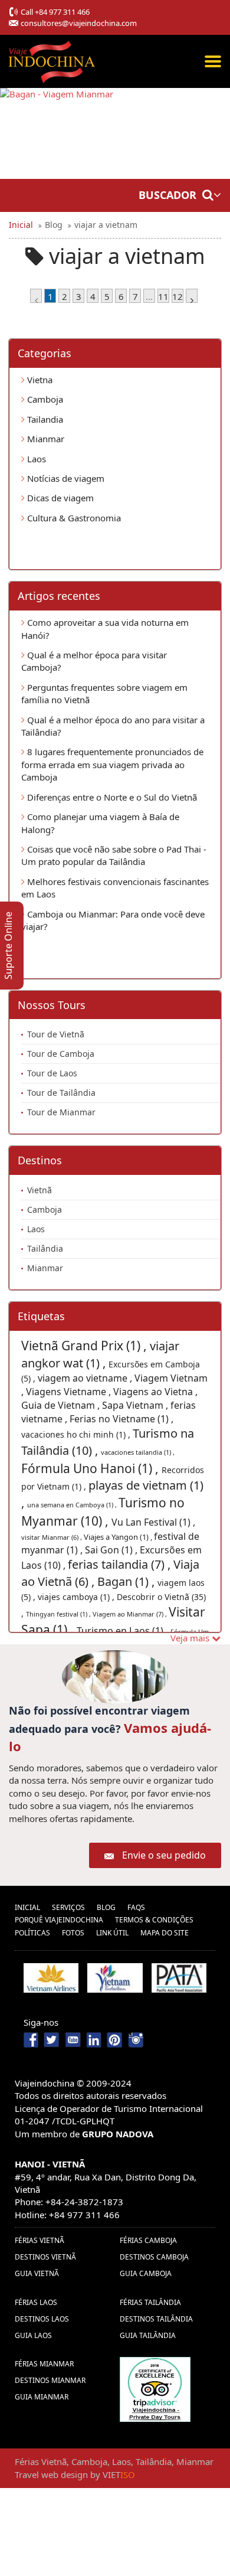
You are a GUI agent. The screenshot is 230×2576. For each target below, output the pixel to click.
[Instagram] (136, 2039)
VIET (119, 2474)
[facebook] (32, 2039)
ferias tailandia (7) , (121, 1564)
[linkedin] (94, 2039)
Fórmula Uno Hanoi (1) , (91, 1468)
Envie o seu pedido (164, 1855)
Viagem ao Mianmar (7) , (131, 1614)
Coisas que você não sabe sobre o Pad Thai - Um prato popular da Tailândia (114, 855)
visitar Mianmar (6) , (52, 1537)
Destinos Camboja (154, 2257)
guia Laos (33, 2335)
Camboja (44, 399)
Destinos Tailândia (156, 2319)
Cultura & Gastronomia (73, 518)
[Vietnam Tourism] (115, 1978)
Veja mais (191, 1638)
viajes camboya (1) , (77, 1597)
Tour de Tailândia (61, 1093)
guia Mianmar (42, 2397)
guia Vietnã (37, 2273)
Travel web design (51, 2474)
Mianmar (45, 439)
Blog (106, 1907)
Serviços (68, 1907)
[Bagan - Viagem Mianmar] (57, 133)
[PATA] (179, 1978)
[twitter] (53, 2039)
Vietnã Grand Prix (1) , (86, 1346)
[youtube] (73, 2039)
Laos (35, 459)
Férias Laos (36, 2302)
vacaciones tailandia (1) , (138, 1452)
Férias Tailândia (150, 2302)
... (149, 296)
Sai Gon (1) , (112, 1550)
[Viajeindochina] (53, 59)
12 (178, 296)
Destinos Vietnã (45, 2257)
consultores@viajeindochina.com (79, 23)
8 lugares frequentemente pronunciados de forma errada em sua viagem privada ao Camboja (112, 764)
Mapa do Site (165, 1933)
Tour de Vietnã (56, 1034)
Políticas (32, 1933)
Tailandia (44, 419)
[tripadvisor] (155, 2388)
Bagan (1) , (127, 1581)
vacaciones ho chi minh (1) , (77, 1434)
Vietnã (40, 1190)
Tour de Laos (52, 1073)
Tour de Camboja (61, 1054)
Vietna (39, 380)
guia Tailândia (148, 2335)
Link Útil (112, 1933)
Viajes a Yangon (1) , (119, 1537)
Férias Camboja (148, 2240)
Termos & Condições (154, 1920)
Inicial (27, 1907)
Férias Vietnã (40, 2240)
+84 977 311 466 (62, 12)
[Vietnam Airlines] (51, 1978)
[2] (192, 296)
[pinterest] (115, 2039)
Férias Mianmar (44, 2364)
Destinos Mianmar (50, 2380)
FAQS (136, 1907)
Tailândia (45, 1248)
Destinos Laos (42, 2319)
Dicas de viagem (59, 498)
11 (163, 296)
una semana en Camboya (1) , (73, 1505)
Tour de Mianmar (61, 1112)
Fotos (73, 1933)
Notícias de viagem (65, 478)
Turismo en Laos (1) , (124, 1631)
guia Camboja (146, 2273)
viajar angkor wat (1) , (100, 1354)
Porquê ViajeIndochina (59, 1920)
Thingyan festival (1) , (59, 1614)
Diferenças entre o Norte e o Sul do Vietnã (111, 797)
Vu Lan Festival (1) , (153, 1522)
